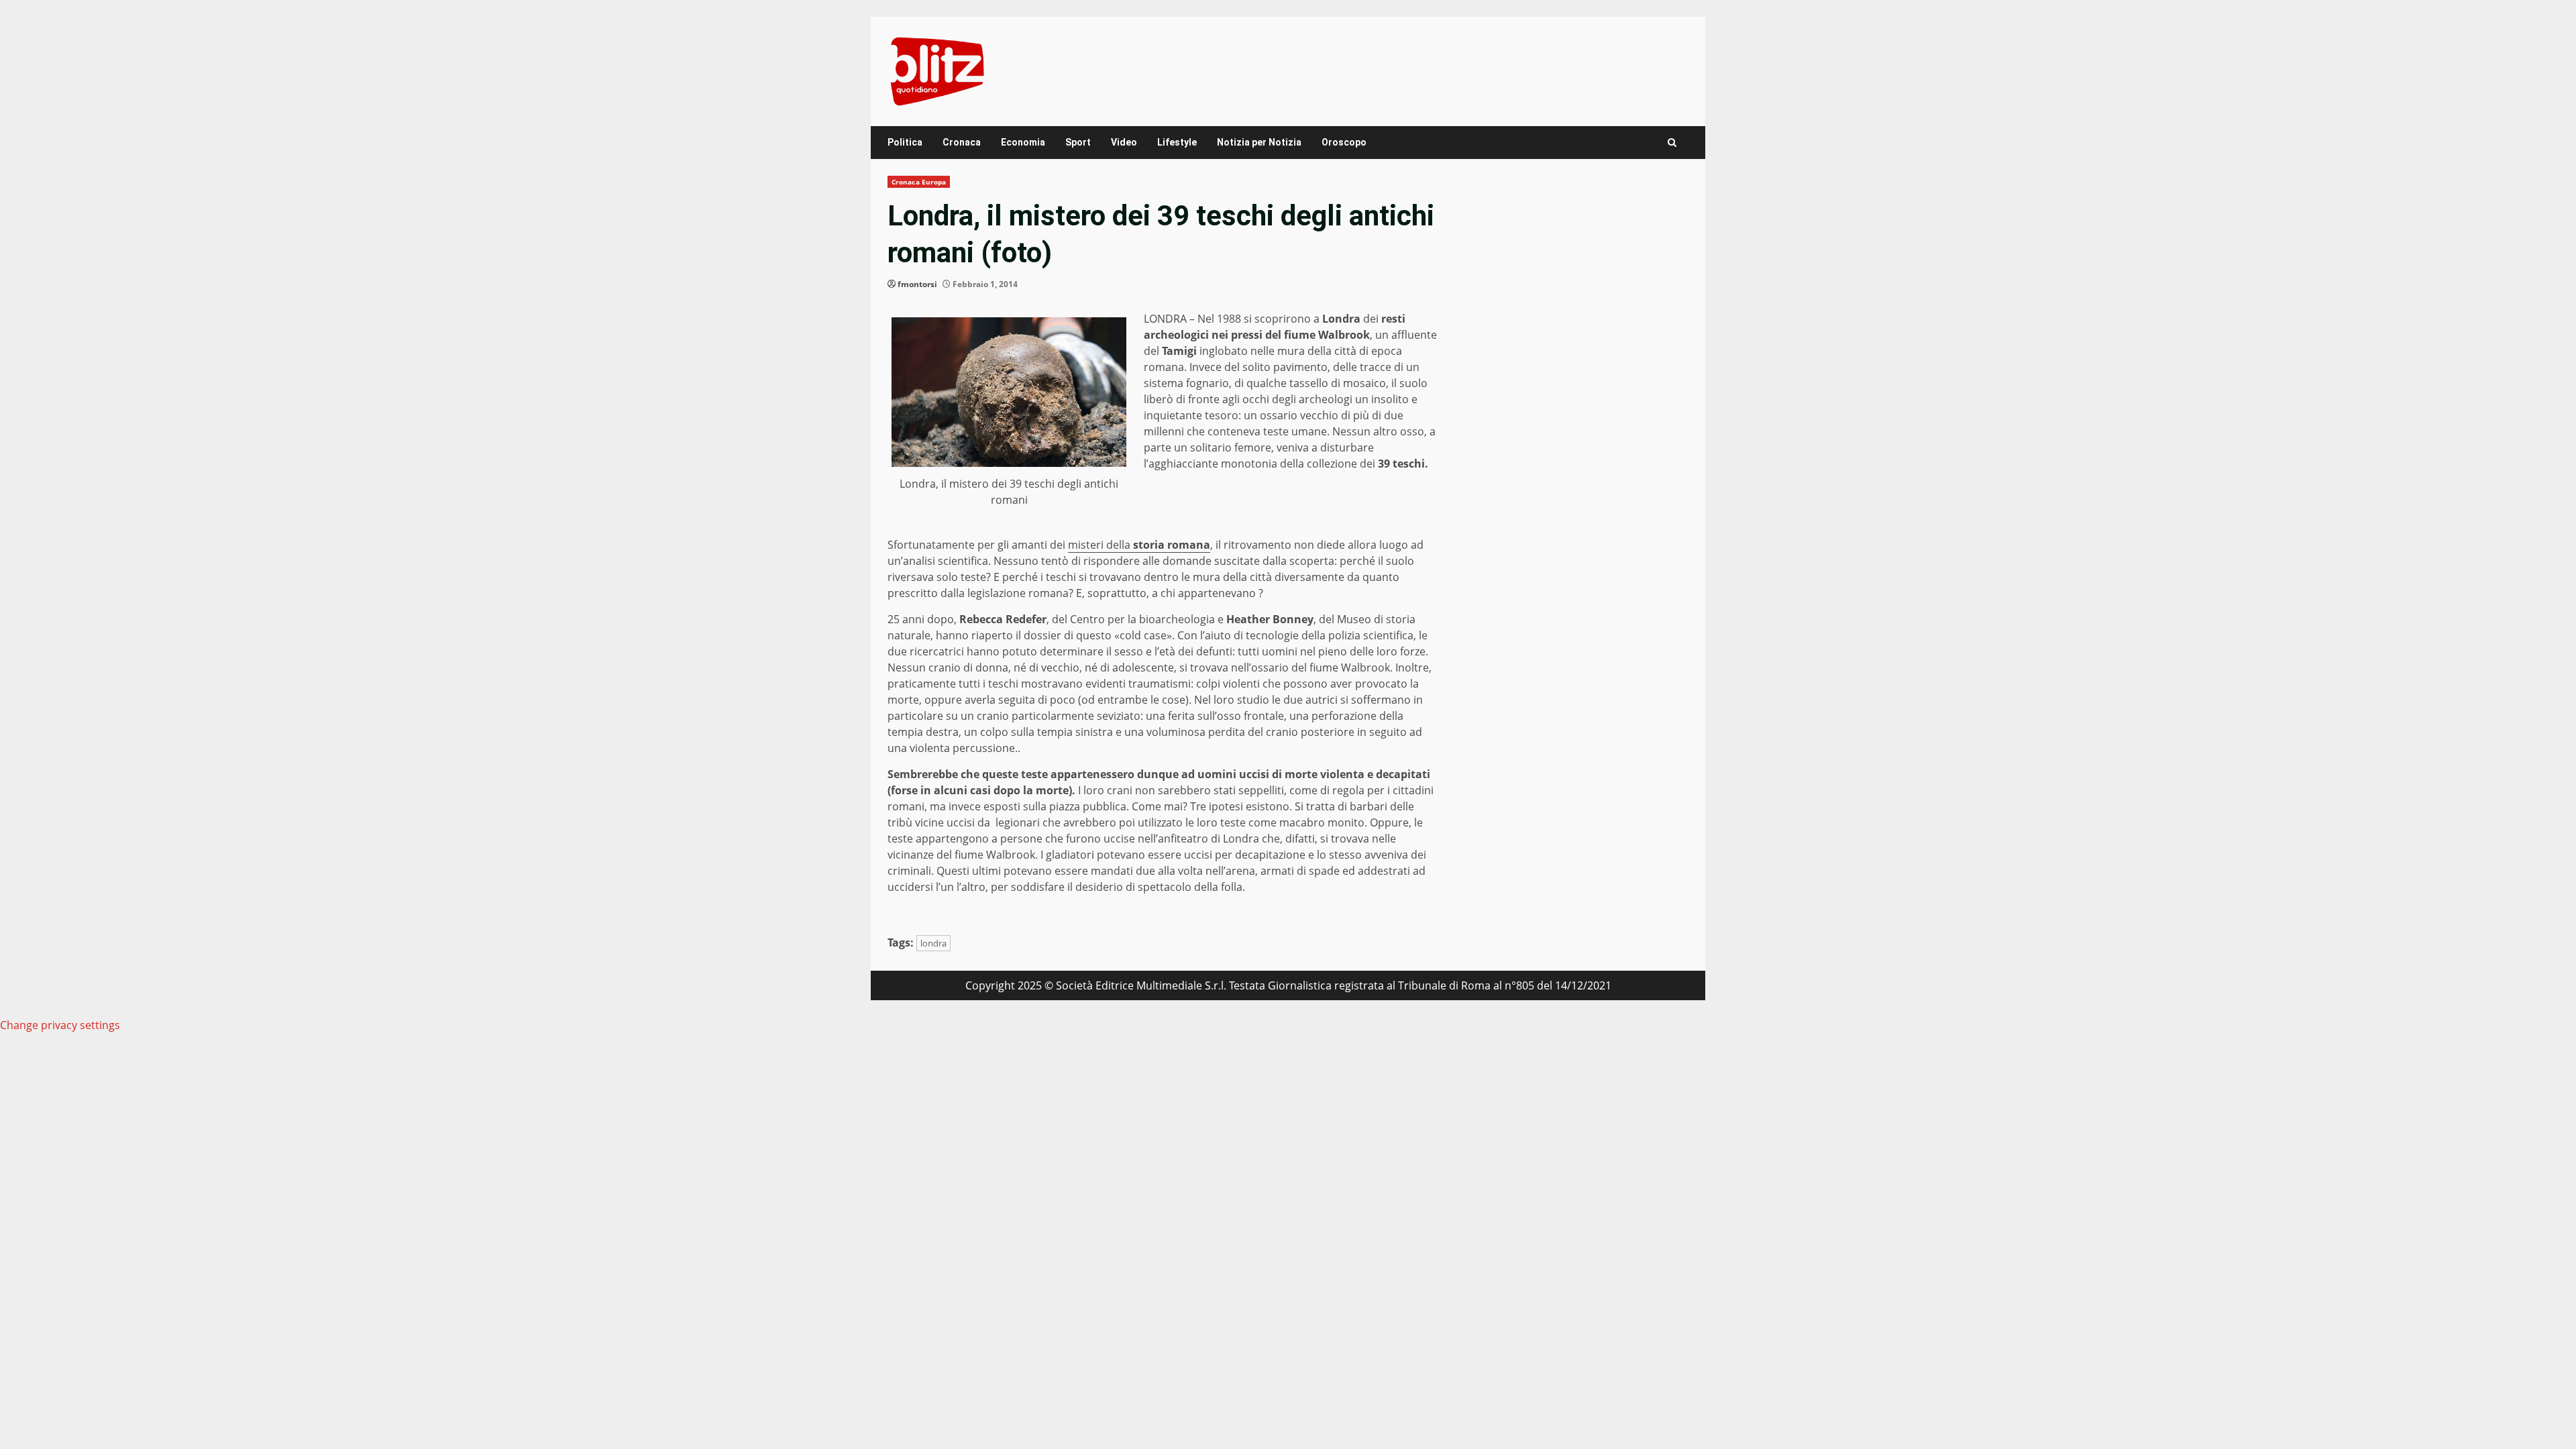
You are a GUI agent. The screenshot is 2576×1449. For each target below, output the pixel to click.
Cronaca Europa (919, 182)
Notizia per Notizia (1259, 142)
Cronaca (962, 142)
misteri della (1139, 545)
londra (933, 943)
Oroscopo (1344, 142)
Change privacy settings (60, 1025)
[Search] (1672, 143)
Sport (1078, 142)
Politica (905, 142)
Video (1124, 142)
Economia (1023, 142)
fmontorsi (917, 284)
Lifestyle (1177, 142)
